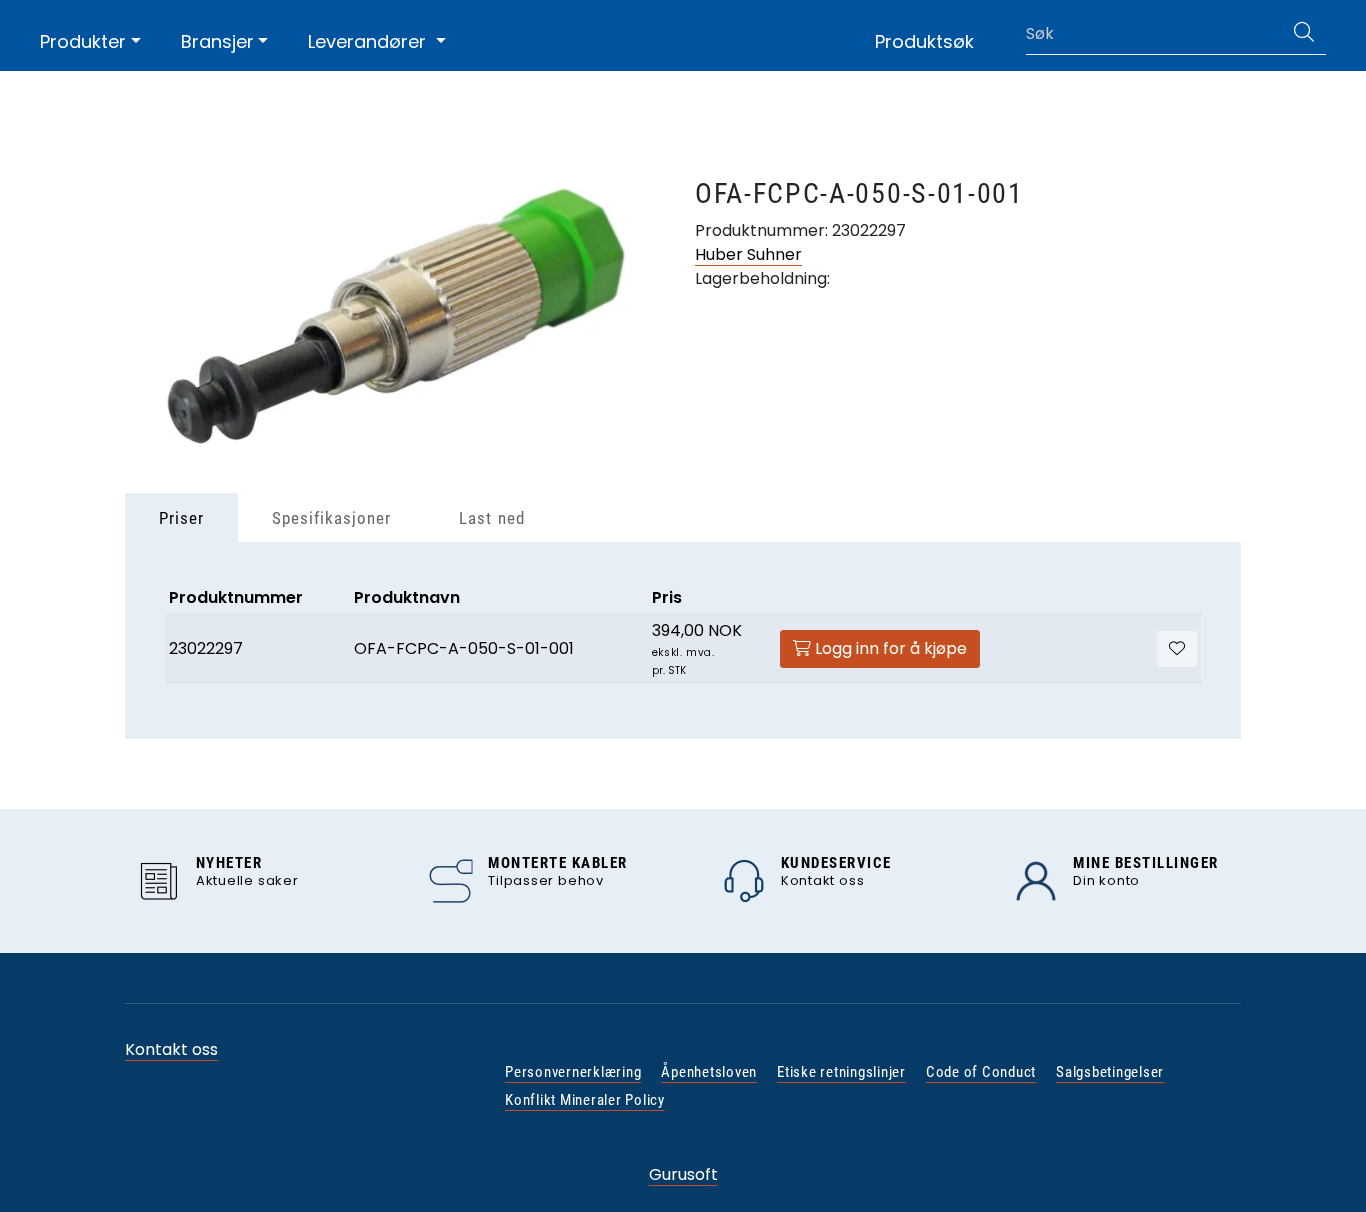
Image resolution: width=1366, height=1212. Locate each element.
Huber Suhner (748, 254)
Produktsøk (924, 41)
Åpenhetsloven (709, 1072)
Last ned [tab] (491, 518)
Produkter (83, 41)
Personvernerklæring (573, 1072)
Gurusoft (683, 1174)
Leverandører (369, 41)
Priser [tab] (181, 518)
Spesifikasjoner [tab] (331, 518)
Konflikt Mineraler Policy (585, 1100)
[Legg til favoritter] (1177, 649)
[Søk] (1304, 34)
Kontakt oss (171, 1049)
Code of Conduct (981, 1072)
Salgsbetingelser (1110, 1072)
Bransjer (217, 41)
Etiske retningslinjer (841, 1072)
